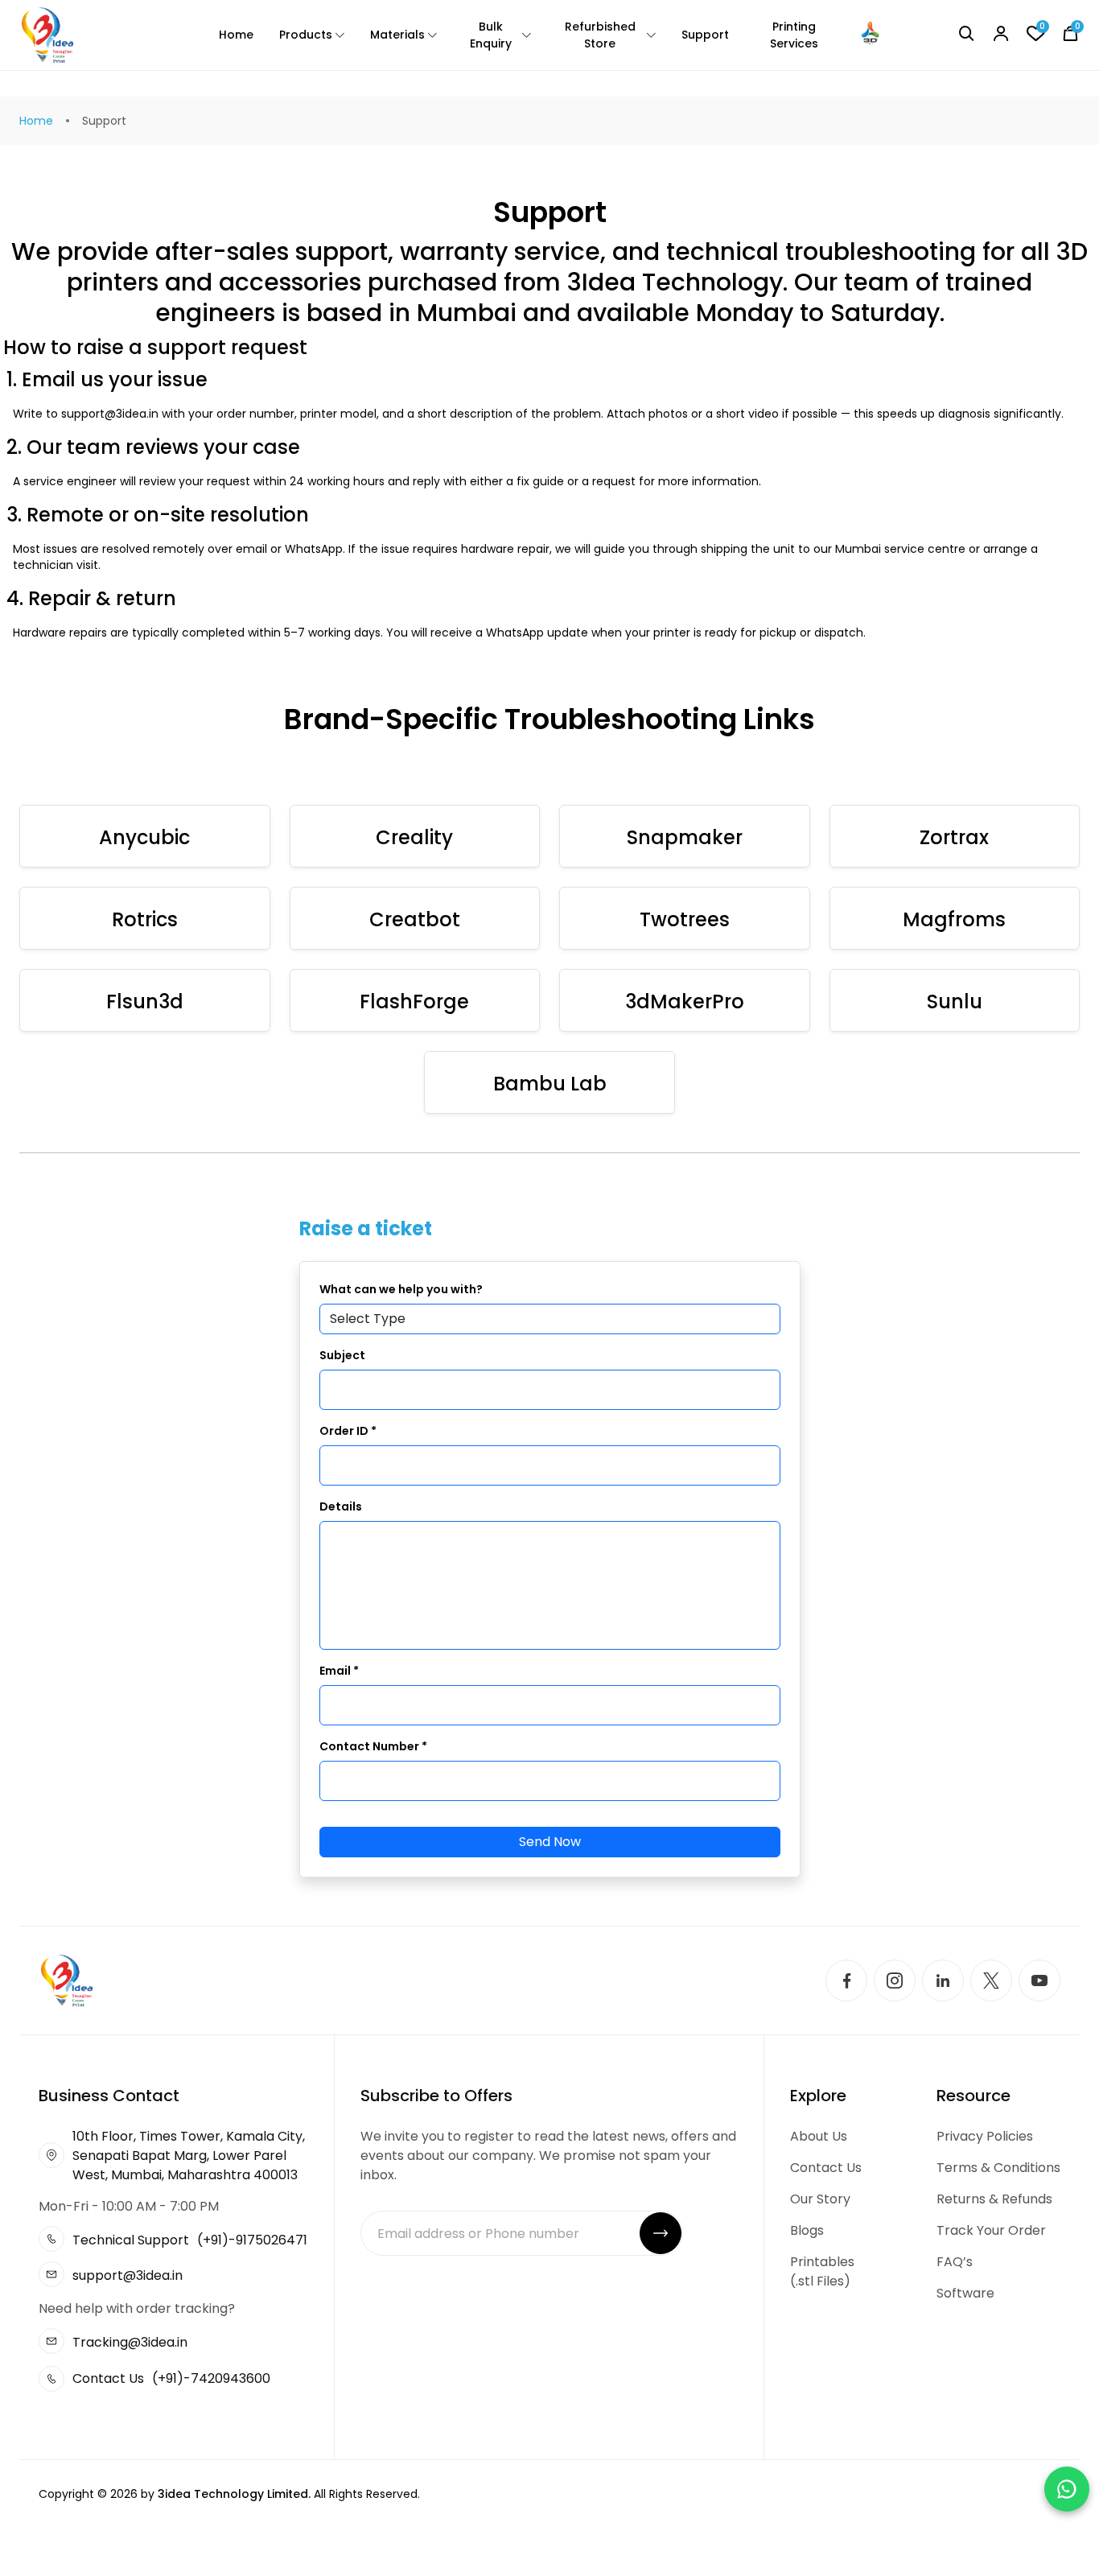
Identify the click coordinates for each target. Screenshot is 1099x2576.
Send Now (550, 1842)
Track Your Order (991, 2230)
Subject (342, 1355)
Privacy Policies (985, 2136)
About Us (819, 2136)
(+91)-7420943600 (211, 2378)
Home (236, 35)
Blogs (807, 2230)
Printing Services (794, 35)
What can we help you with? (401, 1289)
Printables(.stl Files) (822, 2271)
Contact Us (826, 2168)
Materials (397, 35)
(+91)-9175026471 (252, 2240)
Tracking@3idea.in (130, 2342)
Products (306, 35)
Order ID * (348, 1431)
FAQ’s (955, 2262)
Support (705, 35)
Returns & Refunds (994, 2199)
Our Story (820, 2199)
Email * (339, 1671)
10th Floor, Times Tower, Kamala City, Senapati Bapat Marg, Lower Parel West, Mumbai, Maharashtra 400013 (189, 2156)
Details (341, 1506)
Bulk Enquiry (491, 35)
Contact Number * (373, 1746)
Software (965, 2293)
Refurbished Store (600, 35)
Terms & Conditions (998, 2168)
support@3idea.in (128, 2275)
